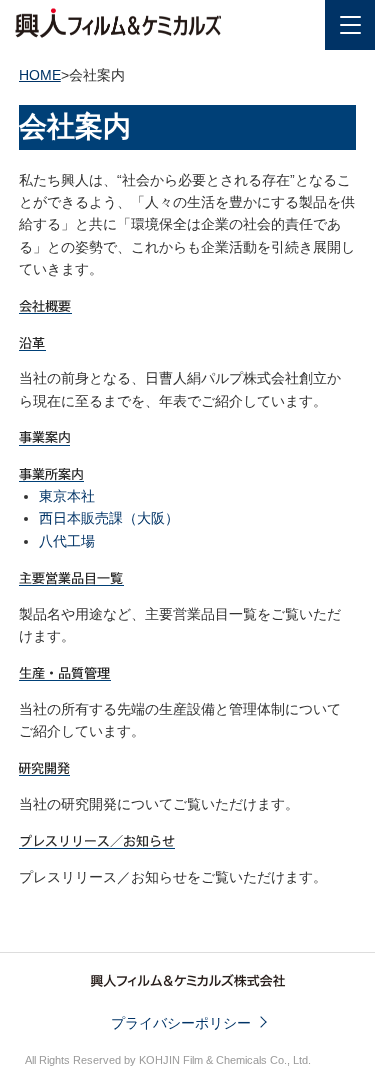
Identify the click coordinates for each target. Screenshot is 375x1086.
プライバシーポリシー (181, 1023)
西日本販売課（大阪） (109, 518)
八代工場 (67, 541)
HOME (40, 75)
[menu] (350, 25)
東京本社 (67, 496)
